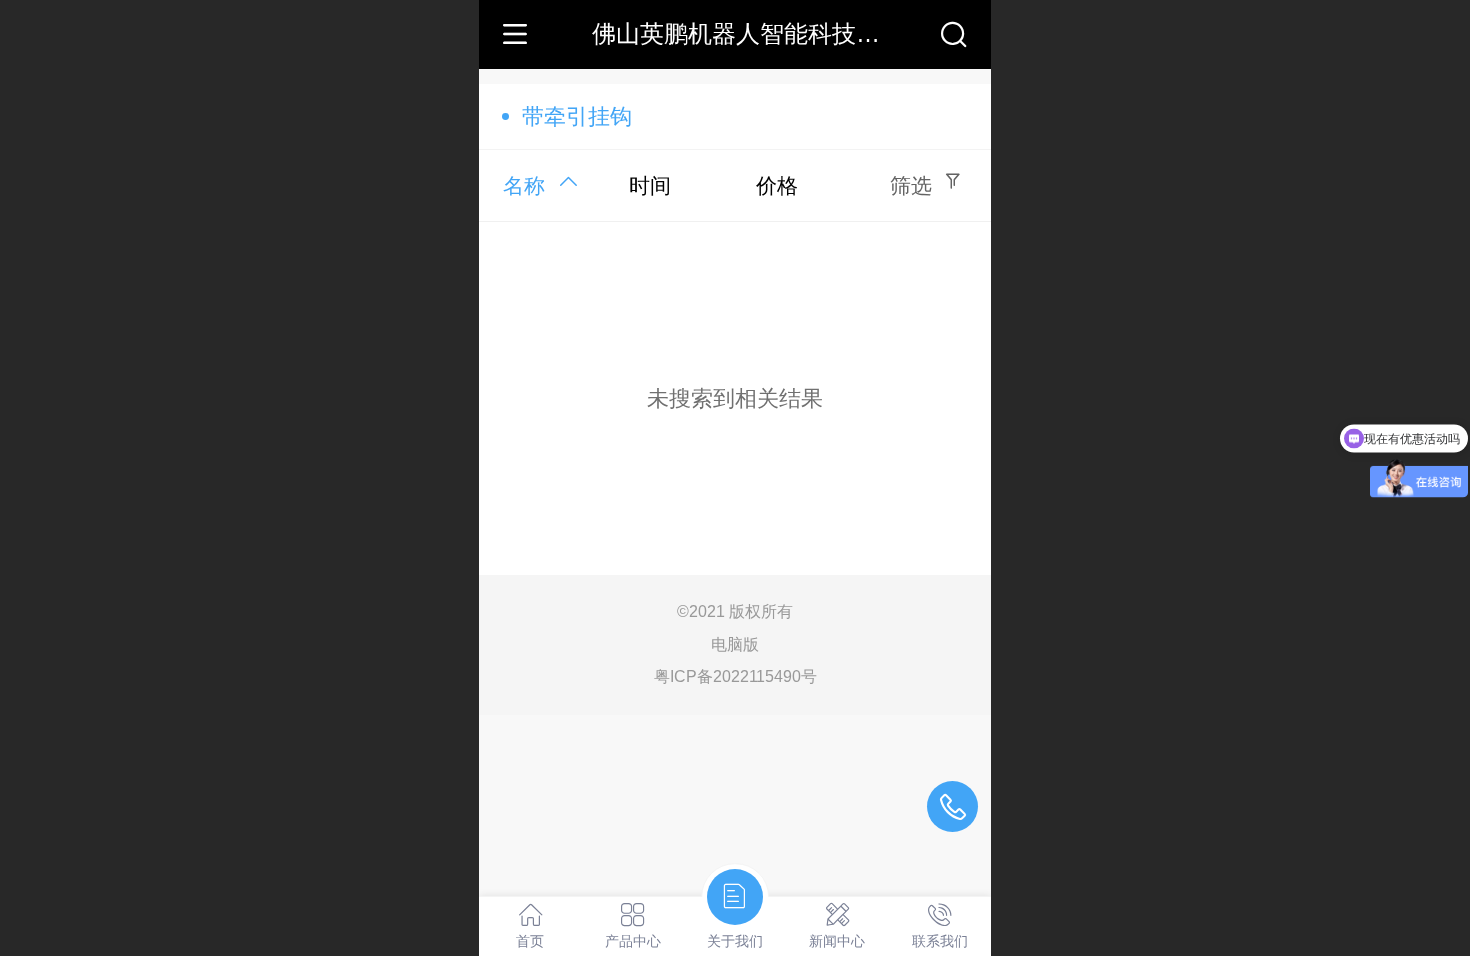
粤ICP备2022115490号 (735, 676)
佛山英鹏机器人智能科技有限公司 (772, 33)
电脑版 (735, 644)
